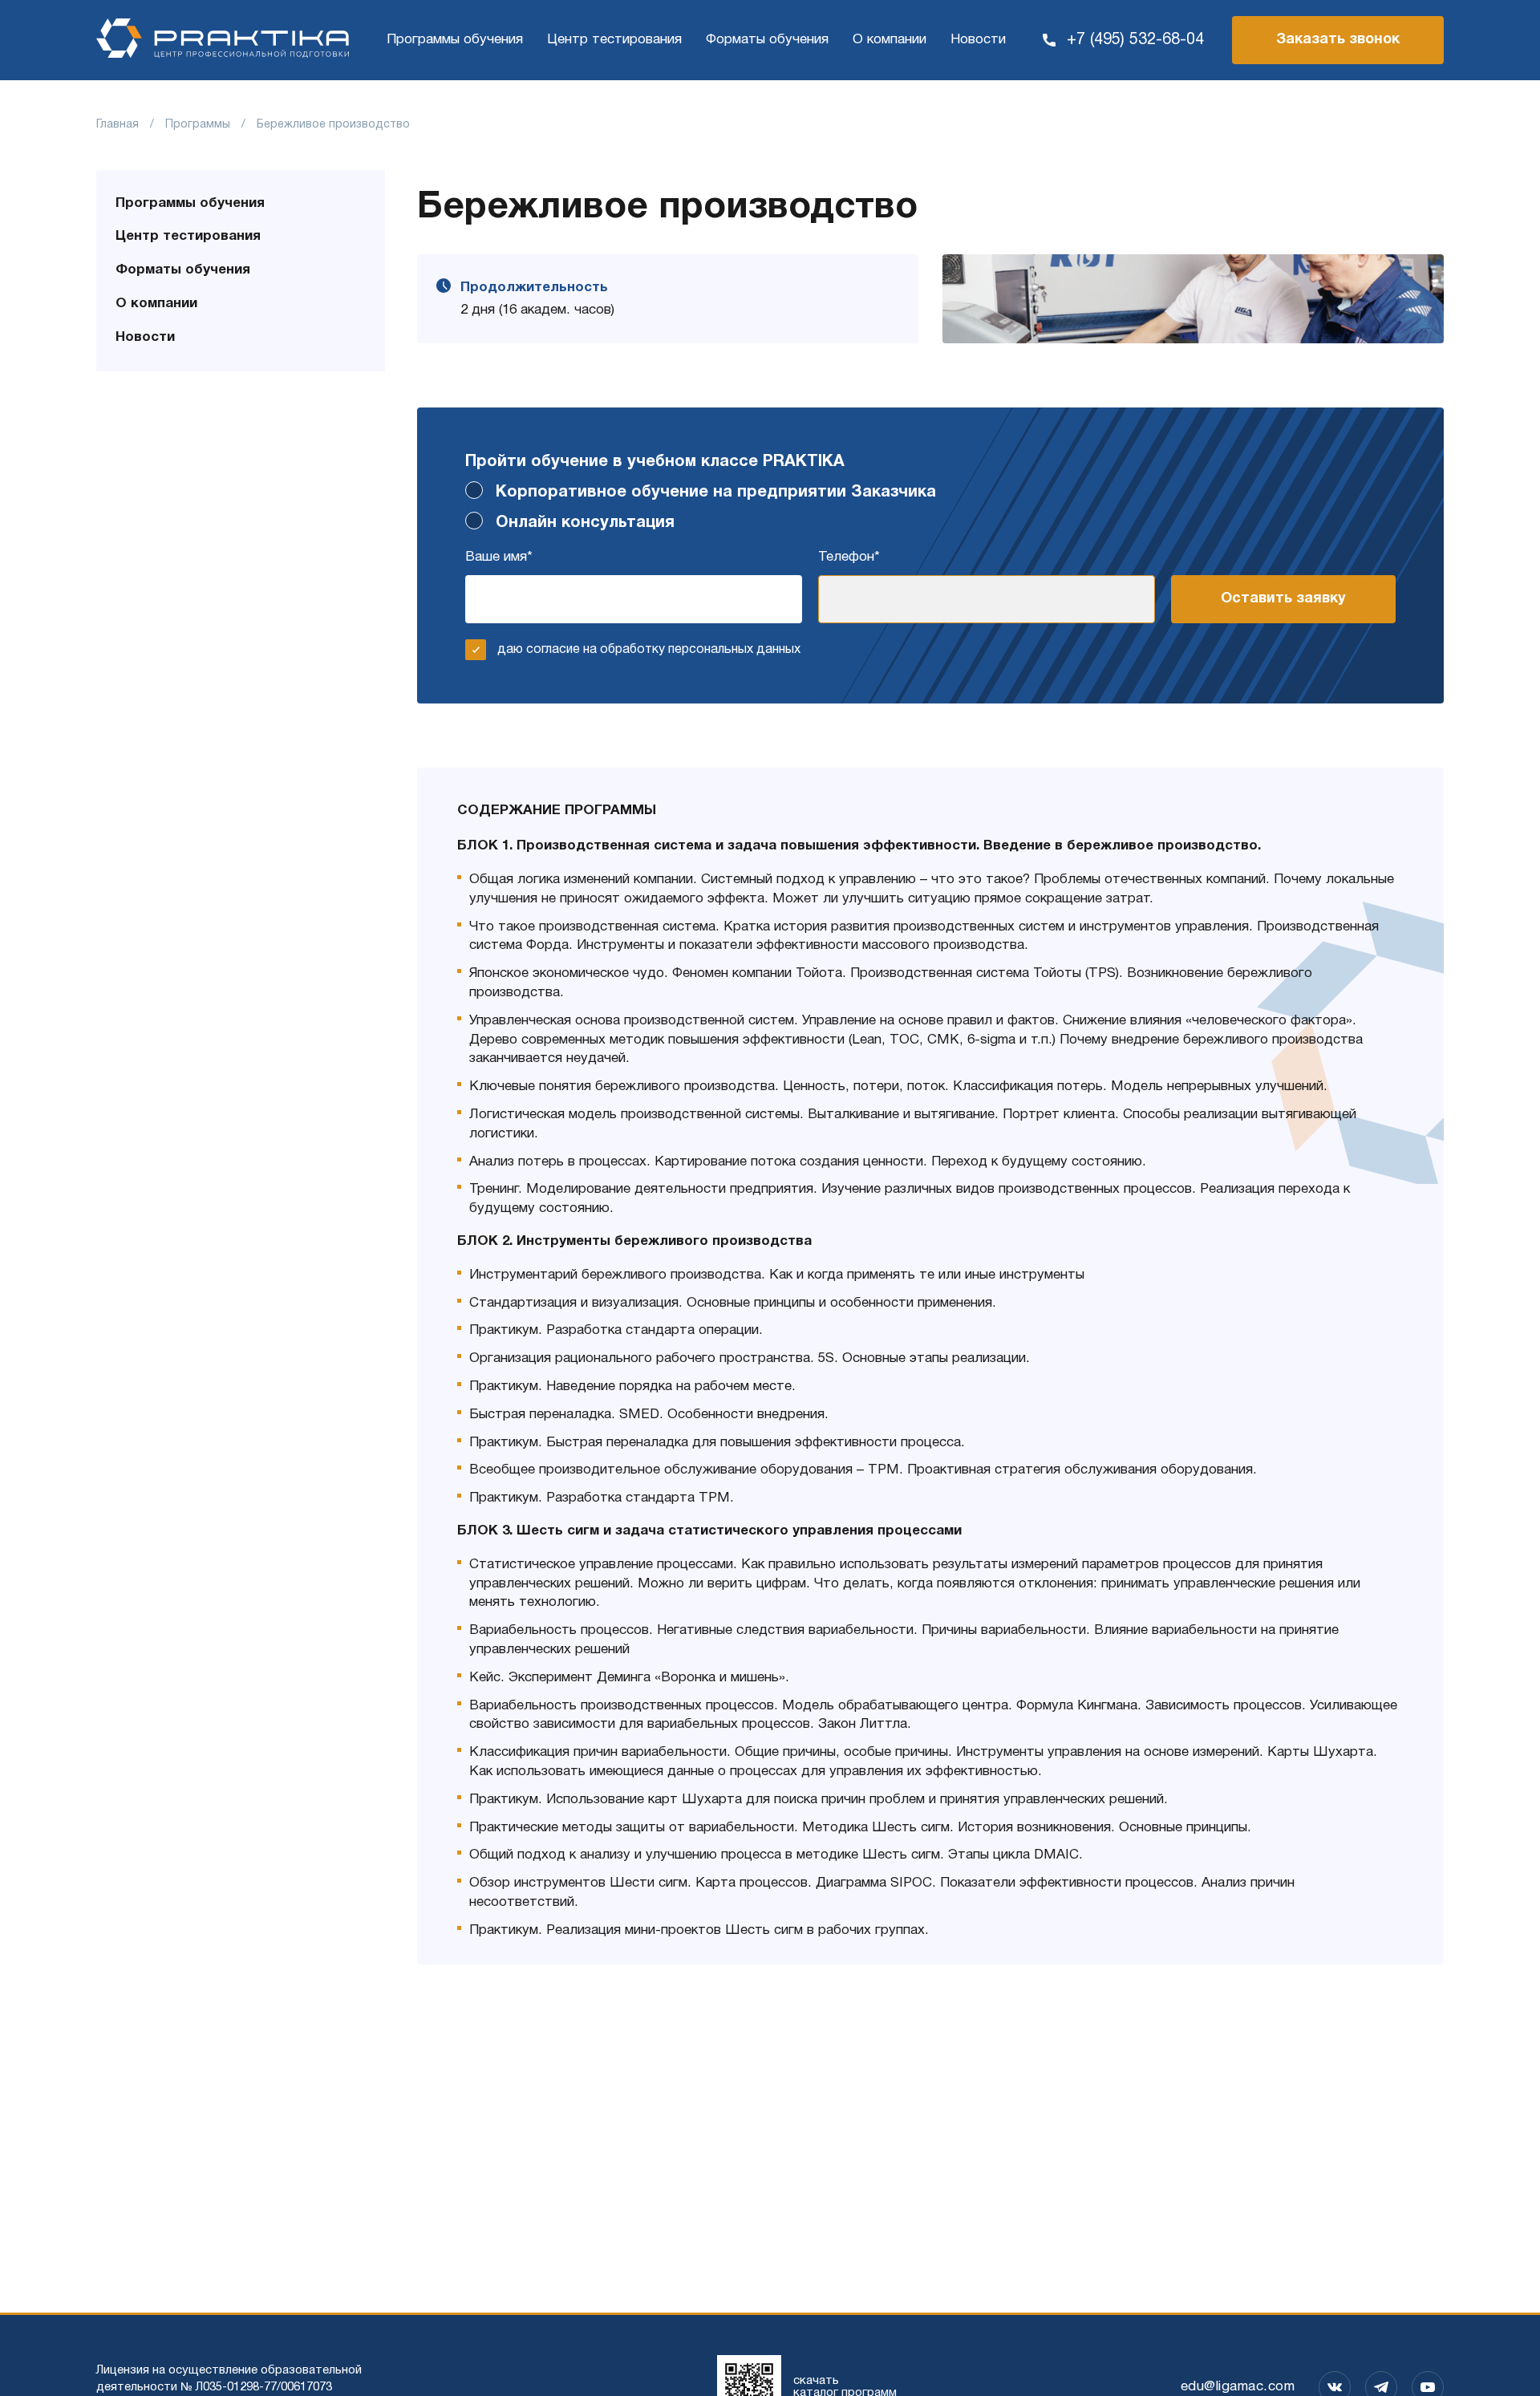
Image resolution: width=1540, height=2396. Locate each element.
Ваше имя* (499, 557)
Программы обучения (455, 40)
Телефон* (849, 557)
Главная (118, 125)
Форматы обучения (767, 40)
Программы (198, 125)
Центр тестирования (614, 40)
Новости (978, 40)
